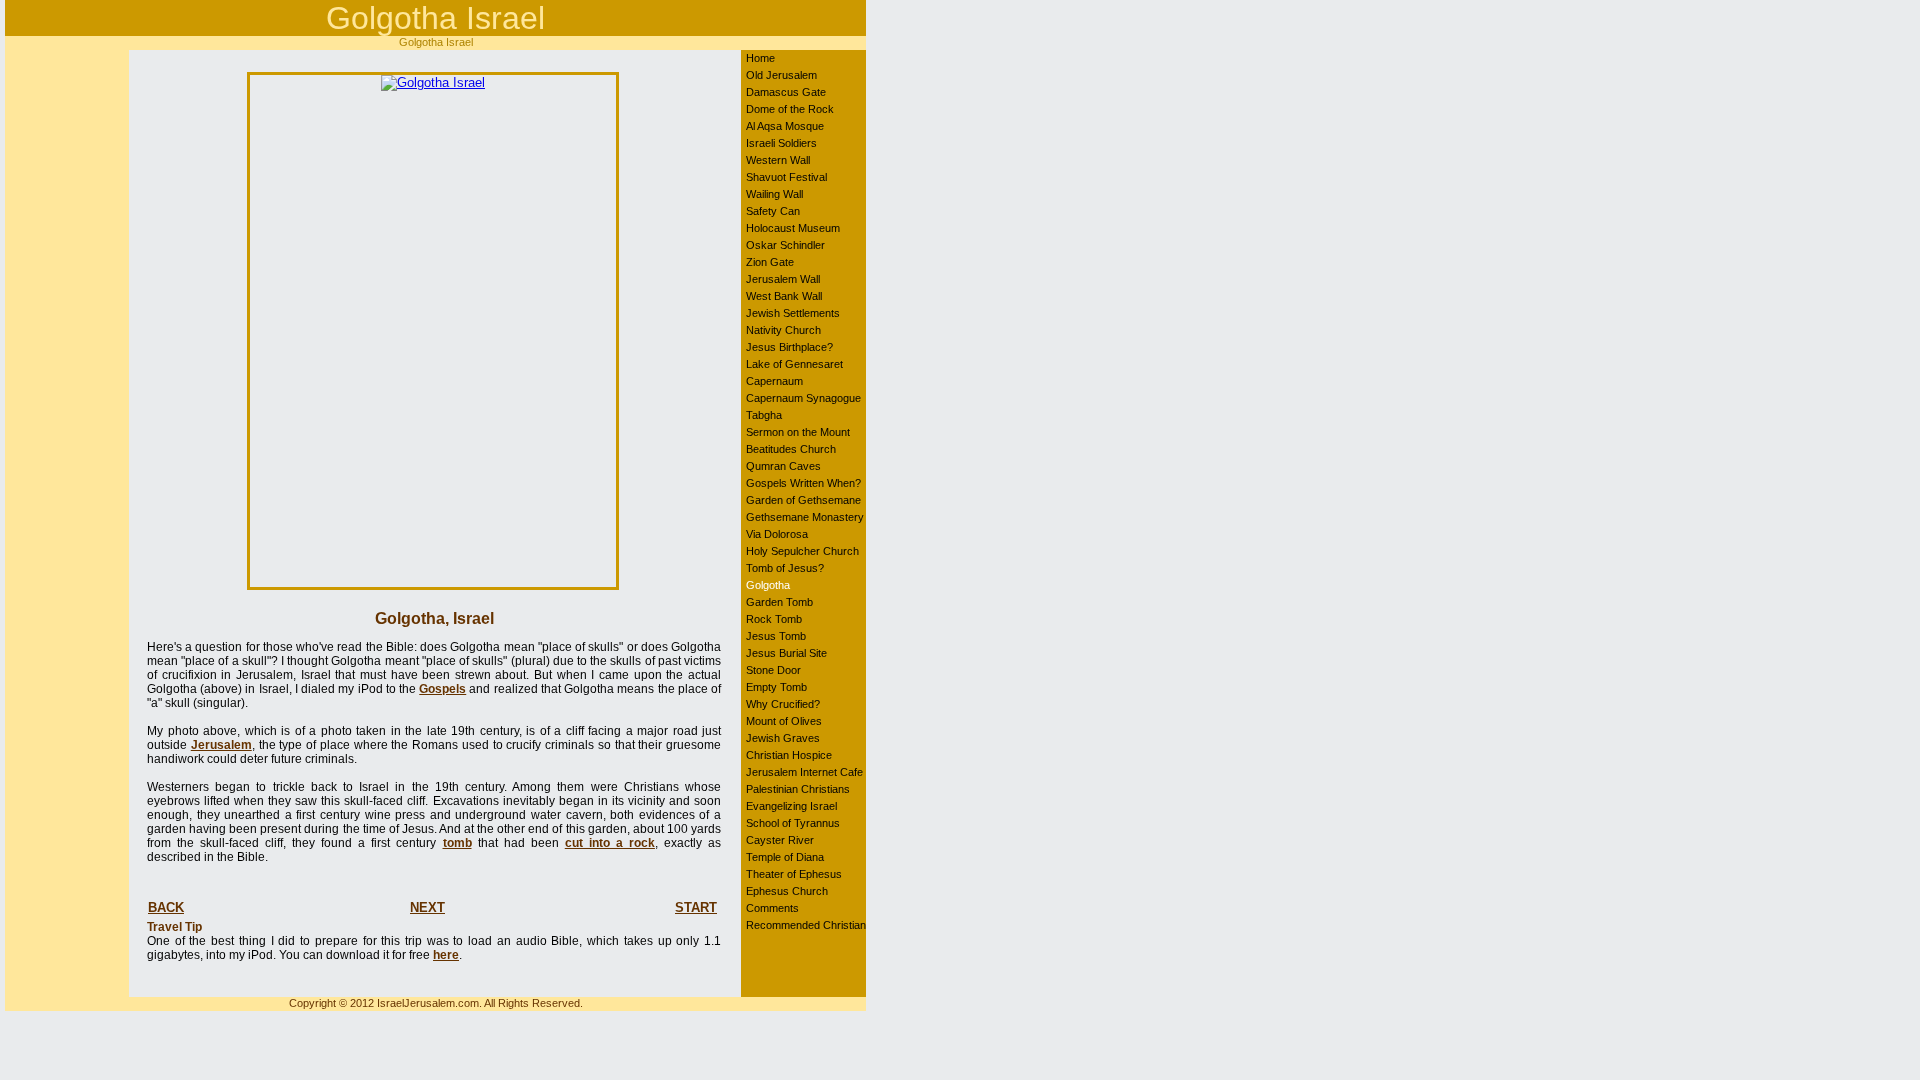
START (696, 907)
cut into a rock (610, 843)
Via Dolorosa (777, 534)
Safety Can (773, 211)
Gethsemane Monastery (805, 517)
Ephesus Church (787, 891)
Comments (772, 908)
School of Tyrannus (793, 823)
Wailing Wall (774, 194)
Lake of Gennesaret (794, 364)
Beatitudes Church (791, 449)
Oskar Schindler (785, 245)
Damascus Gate (786, 92)
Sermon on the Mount (798, 432)
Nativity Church (783, 330)
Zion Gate (770, 262)
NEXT (427, 907)
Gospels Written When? (803, 483)
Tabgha (764, 415)
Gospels (442, 689)
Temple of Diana (785, 857)
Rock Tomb (774, 619)
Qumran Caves (783, 466)
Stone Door (773, 670)
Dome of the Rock (790, 109)
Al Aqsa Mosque (785, 126)
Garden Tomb (779, 602)
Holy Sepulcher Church (802, 551)
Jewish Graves (783, 738)
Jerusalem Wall (783, 279)
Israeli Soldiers (781, 143)
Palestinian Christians (798, 789)
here (446, 955)
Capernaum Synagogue (803, 398)
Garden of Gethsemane (803, 500)
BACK (166, 907)
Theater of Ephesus (794, 874)
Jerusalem (221, 745)
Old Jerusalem (781, 75)
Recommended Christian (806, 925)
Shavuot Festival (786, 177)
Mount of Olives (784, 721)
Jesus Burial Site (786, 653)
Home (760, 58)
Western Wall (778, 160)
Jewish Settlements (793, 313)
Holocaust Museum (793, 228)
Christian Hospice (789, 755)
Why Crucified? (783, 704)
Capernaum (774, 381)
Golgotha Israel (435, 18)
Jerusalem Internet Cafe (804, 772)
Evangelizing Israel (791, 806)
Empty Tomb (776, 687)
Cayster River (780, 840)
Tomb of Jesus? (785, 568)
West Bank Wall (784, 296)
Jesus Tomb (776, 636)
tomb (457, 843)
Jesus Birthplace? (789, 347)
